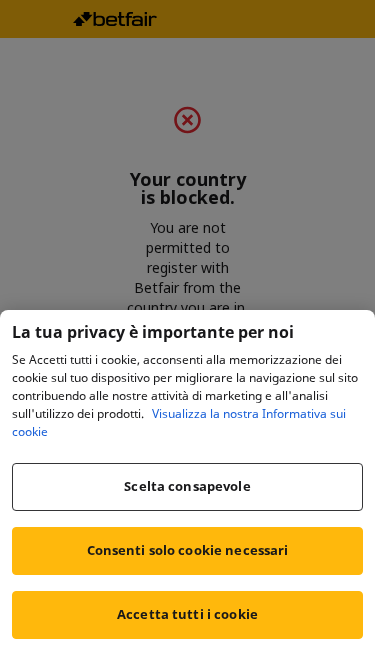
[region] (187, 488)
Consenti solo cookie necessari (188, 550)
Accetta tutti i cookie (187, 614)
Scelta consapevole (187, 486)
